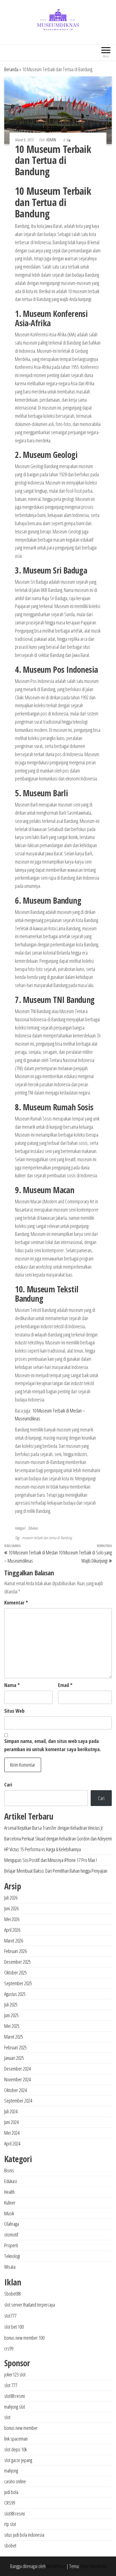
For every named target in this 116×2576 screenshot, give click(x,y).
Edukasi (33, 1528)
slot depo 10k (15, 2449)
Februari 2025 (15, 2047)
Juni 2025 (11, 2015)
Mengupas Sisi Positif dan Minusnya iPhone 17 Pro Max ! (51, 1860)
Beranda (11, 69)
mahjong (11, 2471)
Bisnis (9, 2170)
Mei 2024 (12, 2133)
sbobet (10, 2545)
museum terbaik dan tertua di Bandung (47, 1538)
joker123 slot (15, 2374)
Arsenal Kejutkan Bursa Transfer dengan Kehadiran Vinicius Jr (54, 1828)
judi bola (11, 2492)
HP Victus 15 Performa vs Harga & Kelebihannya (43, 1849)
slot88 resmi (14, 2396)
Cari (8, 1785)
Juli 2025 (11, 2004)
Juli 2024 (11, 2111)
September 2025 (18, 1983)
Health (9, 2192)
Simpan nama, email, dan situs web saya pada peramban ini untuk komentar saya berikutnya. (53, 1745)
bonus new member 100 (24, 2338)
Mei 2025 (12, 2026)
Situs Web (14, 1711)
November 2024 (17, 2079)
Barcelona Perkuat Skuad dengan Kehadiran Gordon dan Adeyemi (58, 1839)
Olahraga (12, 2224)
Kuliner (10, 2203)
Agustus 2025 (15, 1994)
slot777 (10, 2316)
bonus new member (21, 2428)
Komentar (16, 1602)
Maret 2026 (14, 1941)
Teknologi (12, 2256)
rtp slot (10, 2524)
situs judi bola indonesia (24, 2535)
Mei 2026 (12, 1919)
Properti (11, 2245)
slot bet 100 (14, 2327)
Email (65, 1685)
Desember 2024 (17, 2069)
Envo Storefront (93, 2566)
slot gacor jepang (18, 2460)
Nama (12, 1685)
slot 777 (11, 2385)
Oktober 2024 (15, 2090)
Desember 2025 (17, 1962)
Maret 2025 (14, 2037)
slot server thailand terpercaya (30, 2305)
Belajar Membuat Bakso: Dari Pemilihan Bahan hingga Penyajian (56, 1871)
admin (52, 140)
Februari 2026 (15, 1951)
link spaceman (16, 2439)
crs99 (9, 2348)
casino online (15, 2481)
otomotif (11, 2235)
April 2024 (12, 2144)
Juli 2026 (11, 1898)
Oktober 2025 (15, 1972)
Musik (9, 2213)
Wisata (10, 2267)
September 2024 (18, 2101)
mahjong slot (15, 2407)
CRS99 (10, 2503)
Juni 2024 (11, 2122)
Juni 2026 (11, 1908)
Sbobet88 (12, 2294)
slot (7, 2417)
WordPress (56, 2566)
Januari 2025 (14, 2058)
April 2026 (12, 1930)
